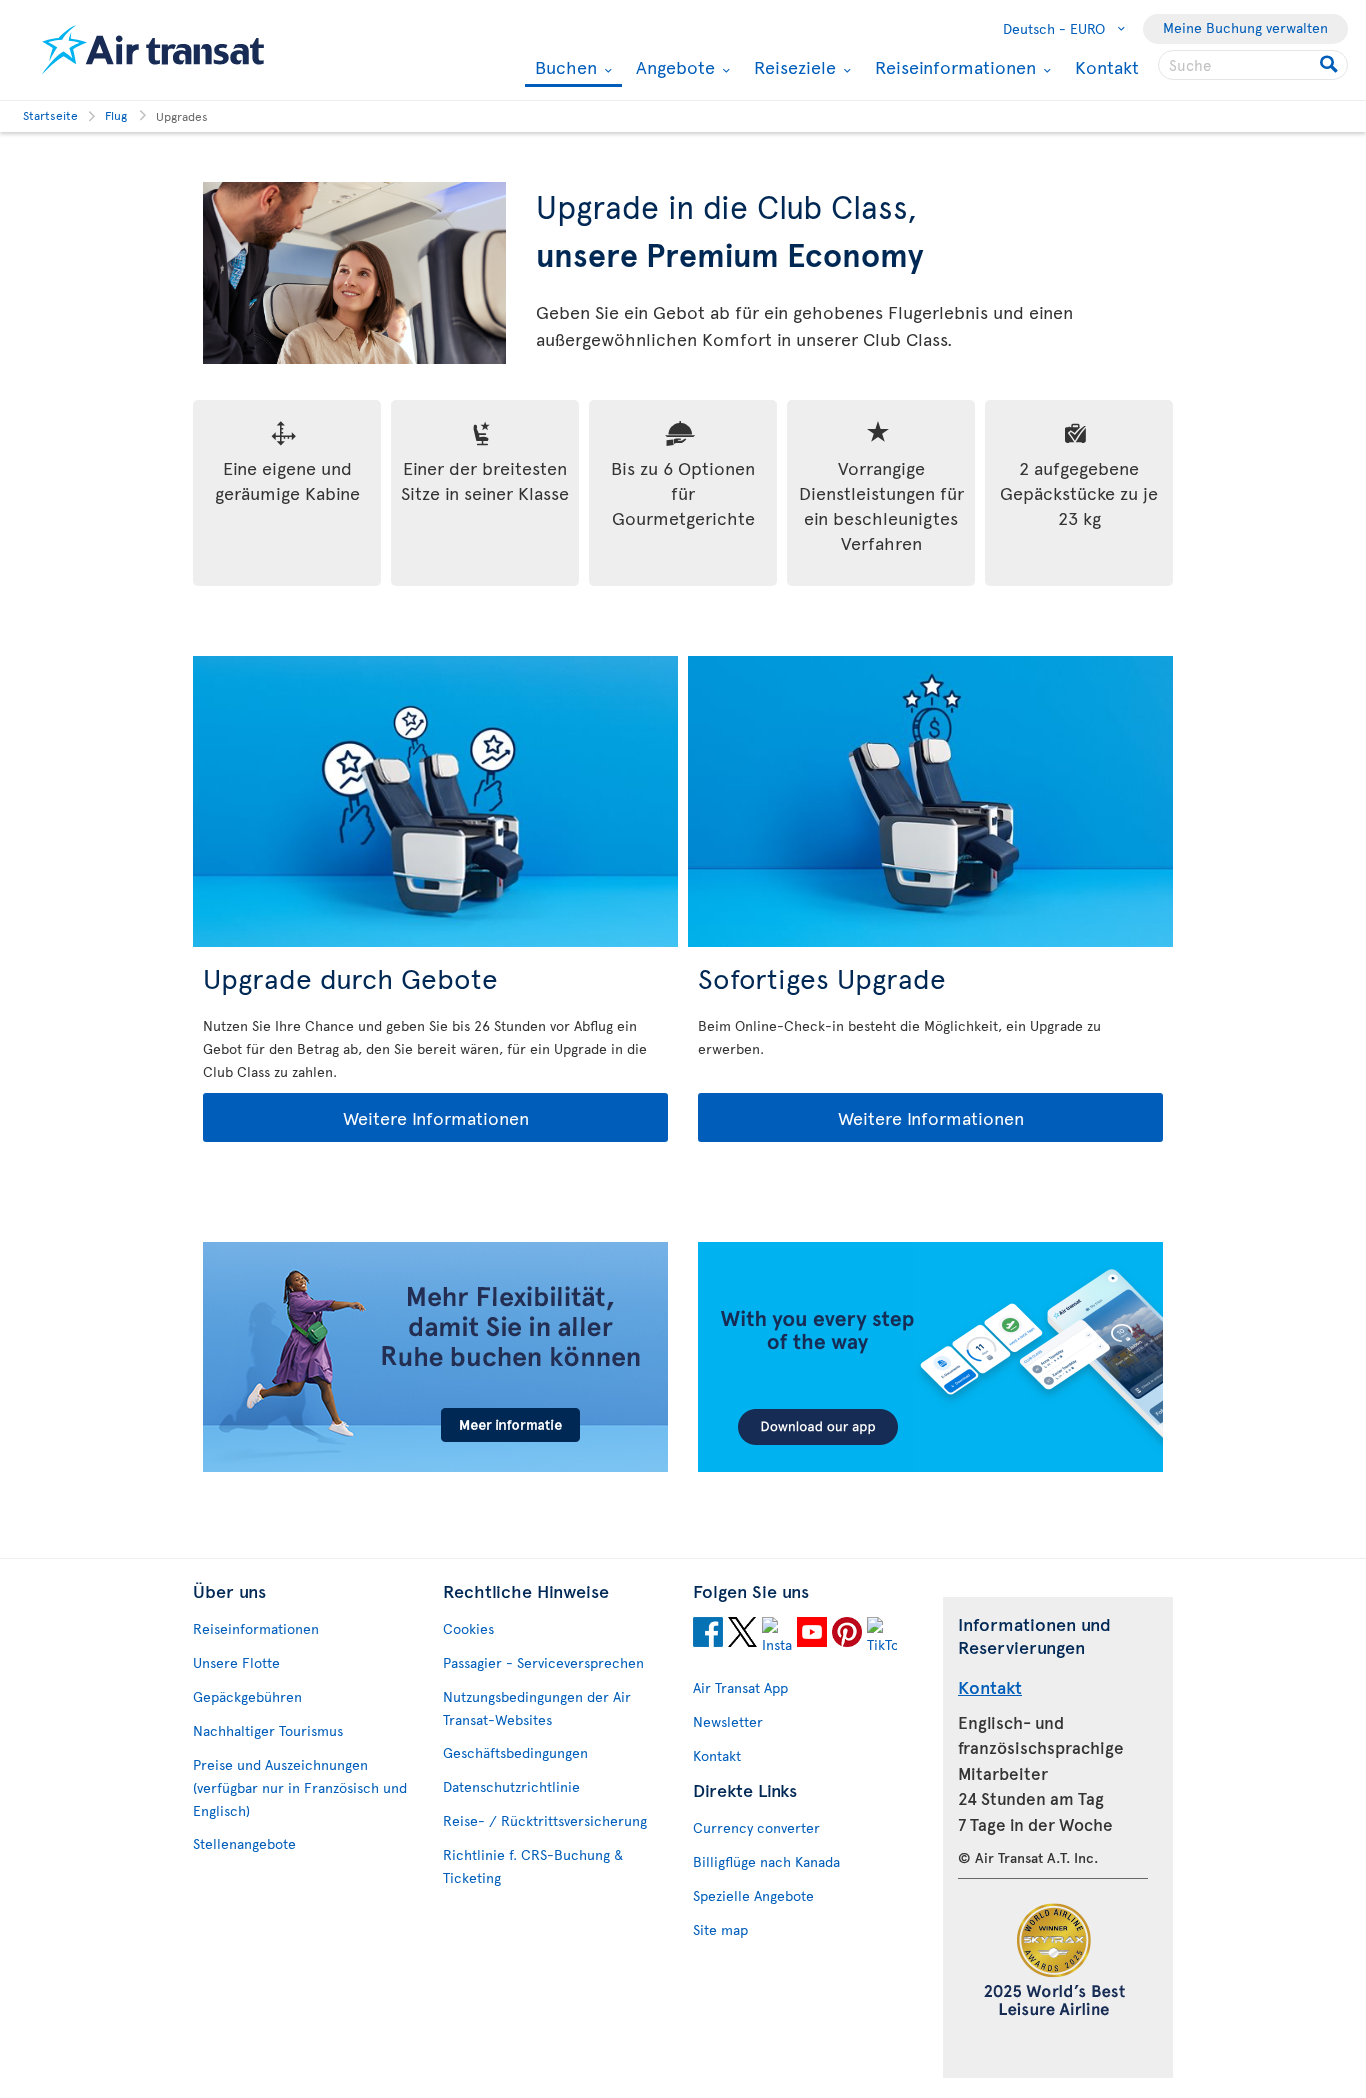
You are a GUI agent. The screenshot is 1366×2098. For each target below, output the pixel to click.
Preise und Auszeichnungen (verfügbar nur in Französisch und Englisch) (300, 1787)
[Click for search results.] (1330, 65)
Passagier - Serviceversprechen (543, 1662)
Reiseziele (792, 67)
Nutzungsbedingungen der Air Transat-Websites (537, 1708)
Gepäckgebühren (247, 1696)
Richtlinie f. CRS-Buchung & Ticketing (533, 1866)
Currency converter (756, 1827)
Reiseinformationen (953, 67)
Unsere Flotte (236, 1662)
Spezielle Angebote (753, 1895)
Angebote (673, 67)
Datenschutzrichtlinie (511, 1786)
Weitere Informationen (367, 1118)
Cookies (468, 1628)
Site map (720, 1929)
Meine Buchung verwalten (1245, 27)
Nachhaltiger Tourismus (268, 1730)
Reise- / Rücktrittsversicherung (545, 1820)
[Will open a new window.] (708, 1635)
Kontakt (1107, 66)
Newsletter (728, 1721)
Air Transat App (740, 1687)
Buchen (563, 68)
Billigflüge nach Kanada (766, 1861)
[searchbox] (1253, 65)
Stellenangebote (244, 1843)
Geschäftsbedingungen (515, 1752)
